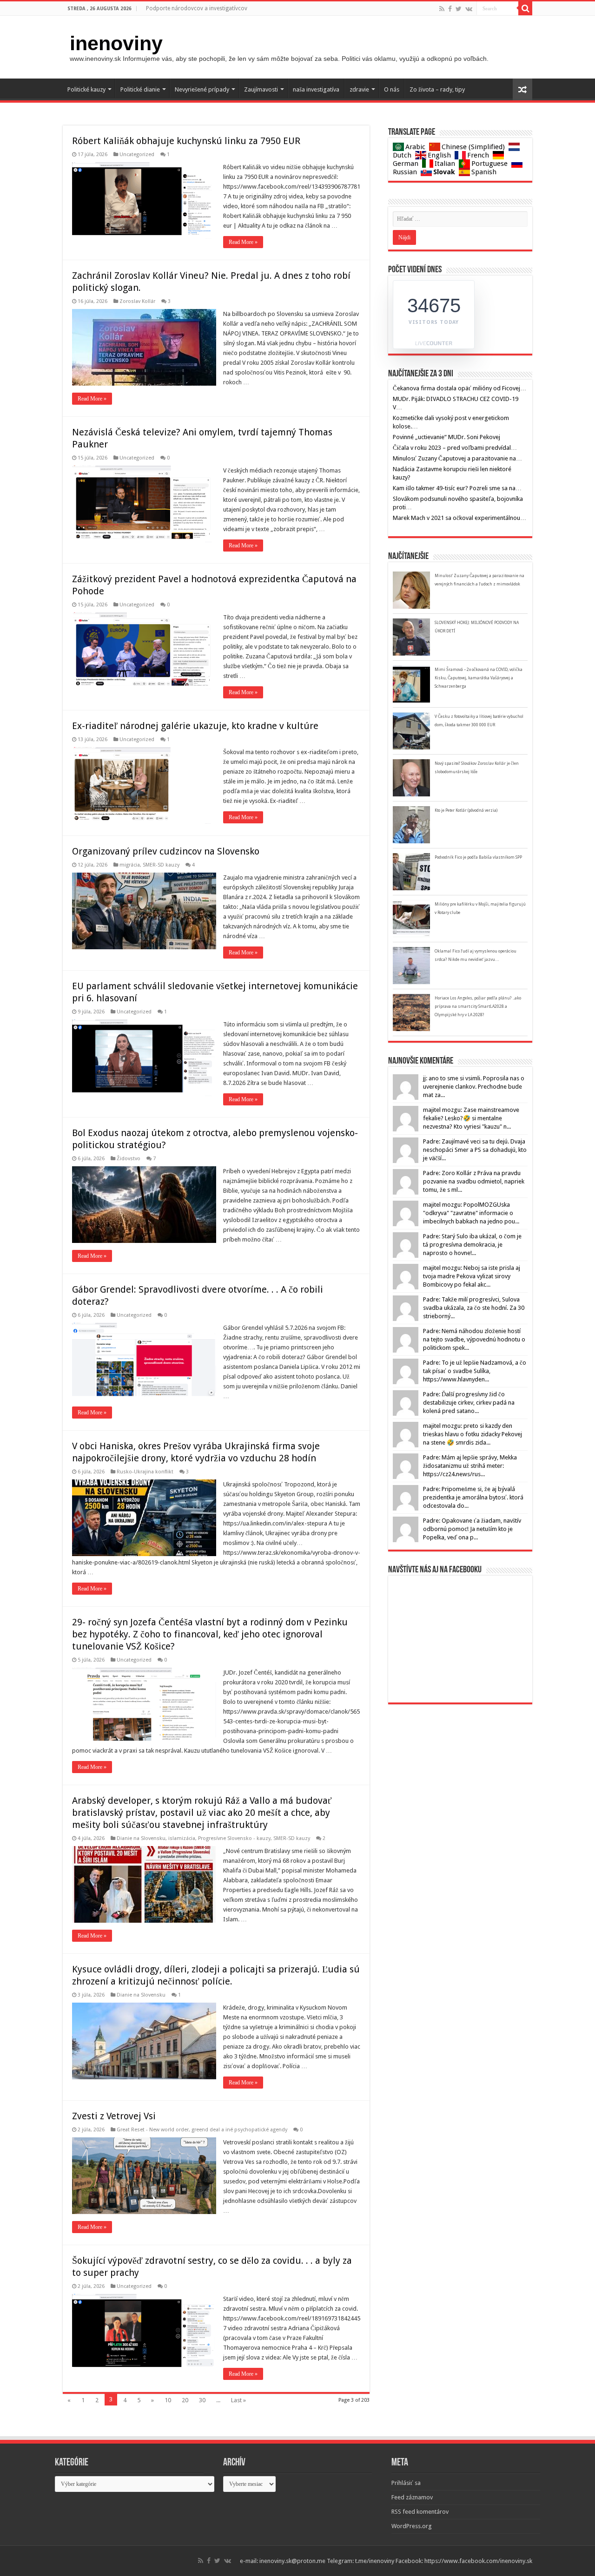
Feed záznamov (412, 2497)
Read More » (243, 242)
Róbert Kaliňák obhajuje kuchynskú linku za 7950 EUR (186, 141)
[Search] (525, 8)
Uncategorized (137, 154)
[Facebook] (450, 9)
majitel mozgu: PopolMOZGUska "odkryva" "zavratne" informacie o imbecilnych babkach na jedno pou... (471, 1213)
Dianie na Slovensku (141, 1838)
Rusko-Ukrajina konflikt (145, 1472)
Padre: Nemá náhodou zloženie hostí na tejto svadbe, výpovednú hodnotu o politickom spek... (474, 1339)
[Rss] (442, 9)
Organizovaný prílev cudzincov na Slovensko (166, 851)
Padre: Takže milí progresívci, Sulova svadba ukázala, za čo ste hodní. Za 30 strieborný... (474, 1308)
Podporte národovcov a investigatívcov (197, 8)
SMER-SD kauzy (161, 865)
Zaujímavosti (261, 89)
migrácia (130, 865)
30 (202, 2400)
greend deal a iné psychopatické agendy (239, 2130)
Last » (238, 2400)
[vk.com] (469, 9)
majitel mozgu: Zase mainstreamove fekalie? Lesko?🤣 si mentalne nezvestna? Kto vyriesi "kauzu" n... (471, 1118)
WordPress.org (412, 2526)
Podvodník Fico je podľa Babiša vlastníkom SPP (478, 857)
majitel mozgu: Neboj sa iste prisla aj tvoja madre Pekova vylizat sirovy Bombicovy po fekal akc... (472, 1276)
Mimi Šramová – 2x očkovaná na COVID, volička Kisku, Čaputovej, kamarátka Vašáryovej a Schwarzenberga (479, 678)
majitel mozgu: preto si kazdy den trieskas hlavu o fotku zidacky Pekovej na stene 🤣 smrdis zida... (473, 1434)
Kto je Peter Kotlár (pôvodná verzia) (466, 810)
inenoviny (116, 43)
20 (185, 2400)
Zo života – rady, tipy (437, 89)
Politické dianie (140, 89)
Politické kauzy (86, 89)
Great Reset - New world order (153, 2130)
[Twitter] (459, 9)
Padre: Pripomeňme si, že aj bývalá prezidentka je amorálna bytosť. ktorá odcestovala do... (473, 1497)
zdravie (359, 89)
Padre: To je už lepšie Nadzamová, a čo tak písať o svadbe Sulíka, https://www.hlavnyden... (475, 1371)
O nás (392, 89)
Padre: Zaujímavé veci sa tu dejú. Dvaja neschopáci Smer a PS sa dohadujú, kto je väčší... (475, 1150)
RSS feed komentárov (420, 2512)
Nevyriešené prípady (202, 89)
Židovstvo (129, 1159)
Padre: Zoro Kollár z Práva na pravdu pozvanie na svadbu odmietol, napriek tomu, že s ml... (474, 1181)
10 (168, 2400)
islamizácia (182, 1838)
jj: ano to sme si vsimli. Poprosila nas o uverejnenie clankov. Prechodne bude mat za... (474, 1087)
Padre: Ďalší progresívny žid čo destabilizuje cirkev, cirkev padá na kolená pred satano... (469, 1403)
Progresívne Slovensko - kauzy (234, 1838)
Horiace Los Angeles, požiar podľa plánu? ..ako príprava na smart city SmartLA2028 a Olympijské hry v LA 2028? (478, 1006)
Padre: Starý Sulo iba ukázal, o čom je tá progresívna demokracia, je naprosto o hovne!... (472, 1245)
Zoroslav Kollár (137, 301)
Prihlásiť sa (406, 2483)
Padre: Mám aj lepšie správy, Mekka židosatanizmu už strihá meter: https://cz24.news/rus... (470, 1466)
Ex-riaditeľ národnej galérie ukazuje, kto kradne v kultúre (195, 726)
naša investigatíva (316, 89)
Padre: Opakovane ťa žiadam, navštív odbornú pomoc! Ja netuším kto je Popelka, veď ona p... (472, 1529)
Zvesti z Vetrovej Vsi (114, 2116)
